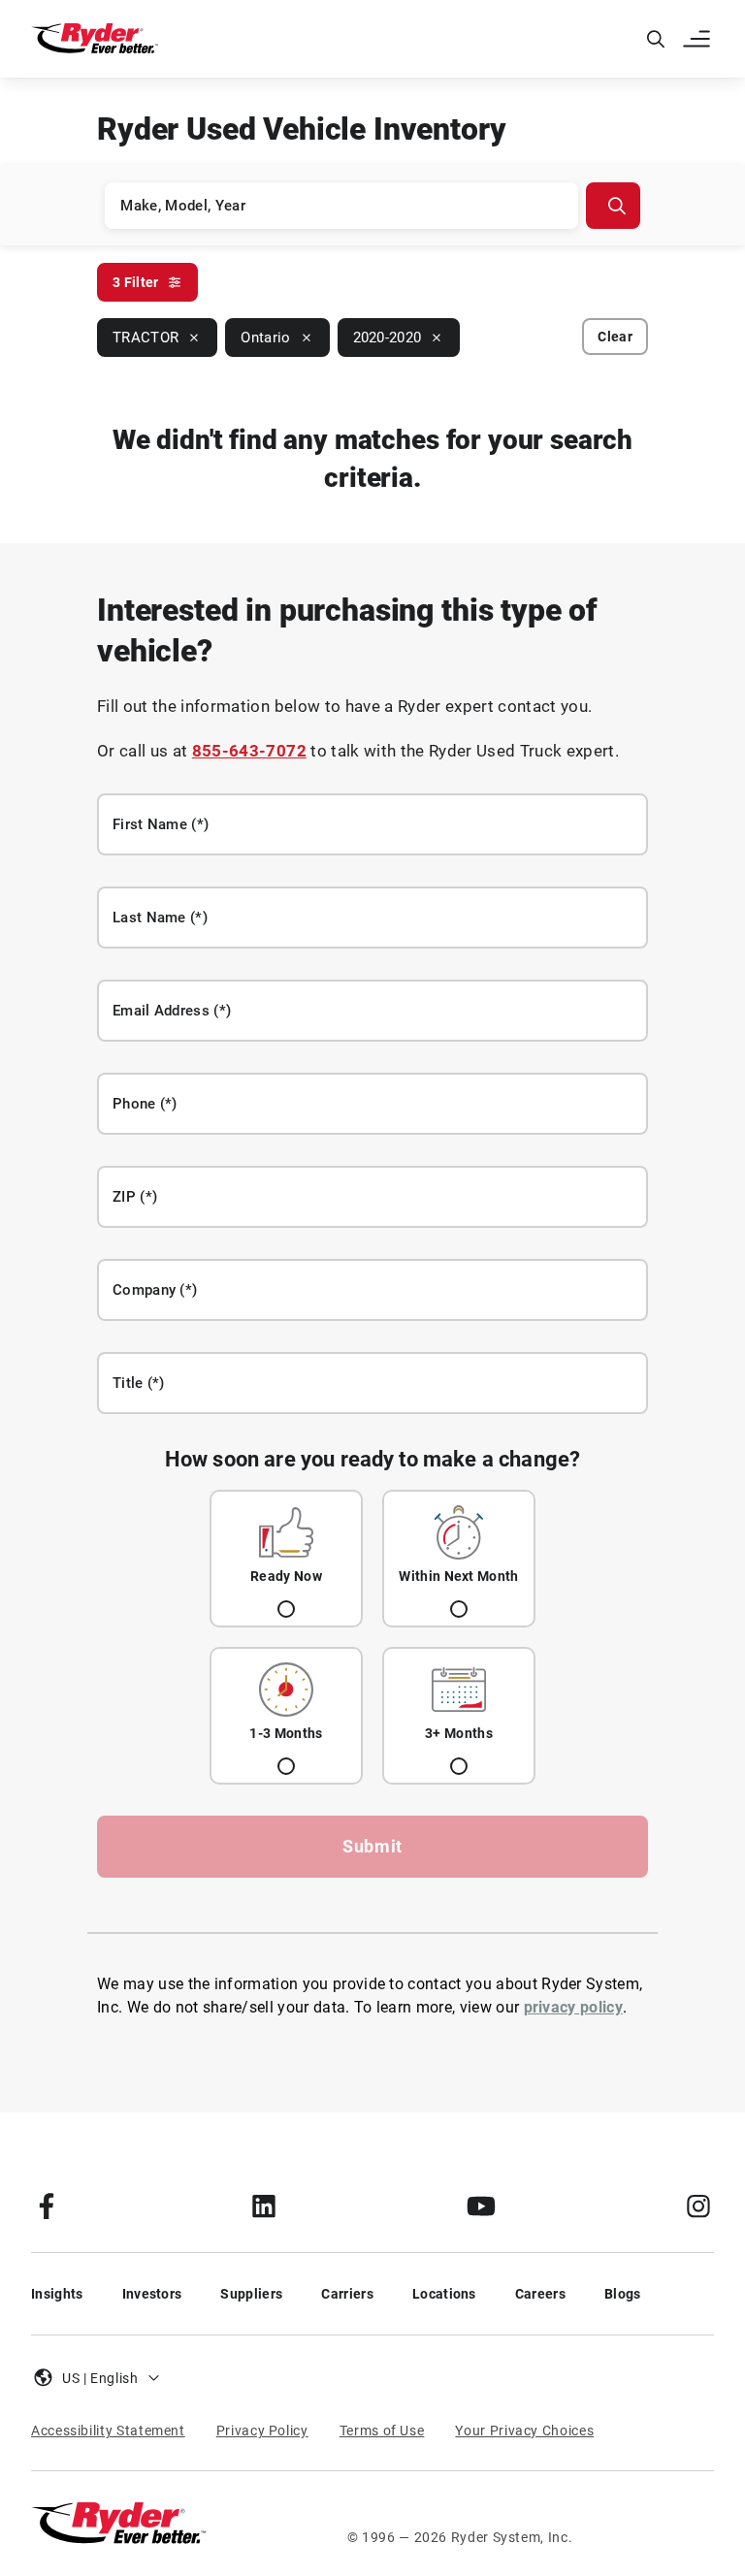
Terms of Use (382, 2431)
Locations (444, 2294)
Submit (372, 1846)
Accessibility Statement (108, 2431)
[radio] (286, 1559)
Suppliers (251, 2294)
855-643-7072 (249, 751)
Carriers (347, 2294)
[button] (698, 39)
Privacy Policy (262, 2431)
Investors (152, 2294)
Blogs (623, 2294)
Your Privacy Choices (524, 2431)
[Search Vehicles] (613, 206)
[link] (47, 2206)
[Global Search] (656, 39)
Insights (57, 2294)
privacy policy (573, 2007)
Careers (540, 2294)
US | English (100, 2378)
